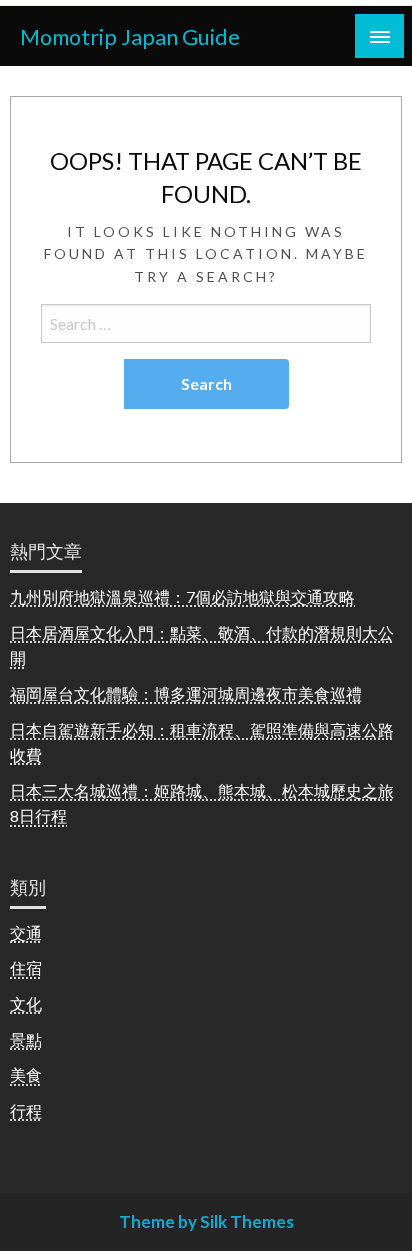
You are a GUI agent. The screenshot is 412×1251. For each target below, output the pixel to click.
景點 (26, 1039)
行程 (26, 1110)
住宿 (26, 967)
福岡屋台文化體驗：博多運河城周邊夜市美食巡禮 (186, 693)
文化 (26, 1003)
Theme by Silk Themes (206, 1221)
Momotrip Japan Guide (130, 37)
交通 (26, 932)
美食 (26, 1074)
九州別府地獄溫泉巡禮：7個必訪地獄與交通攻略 (182, 596)
